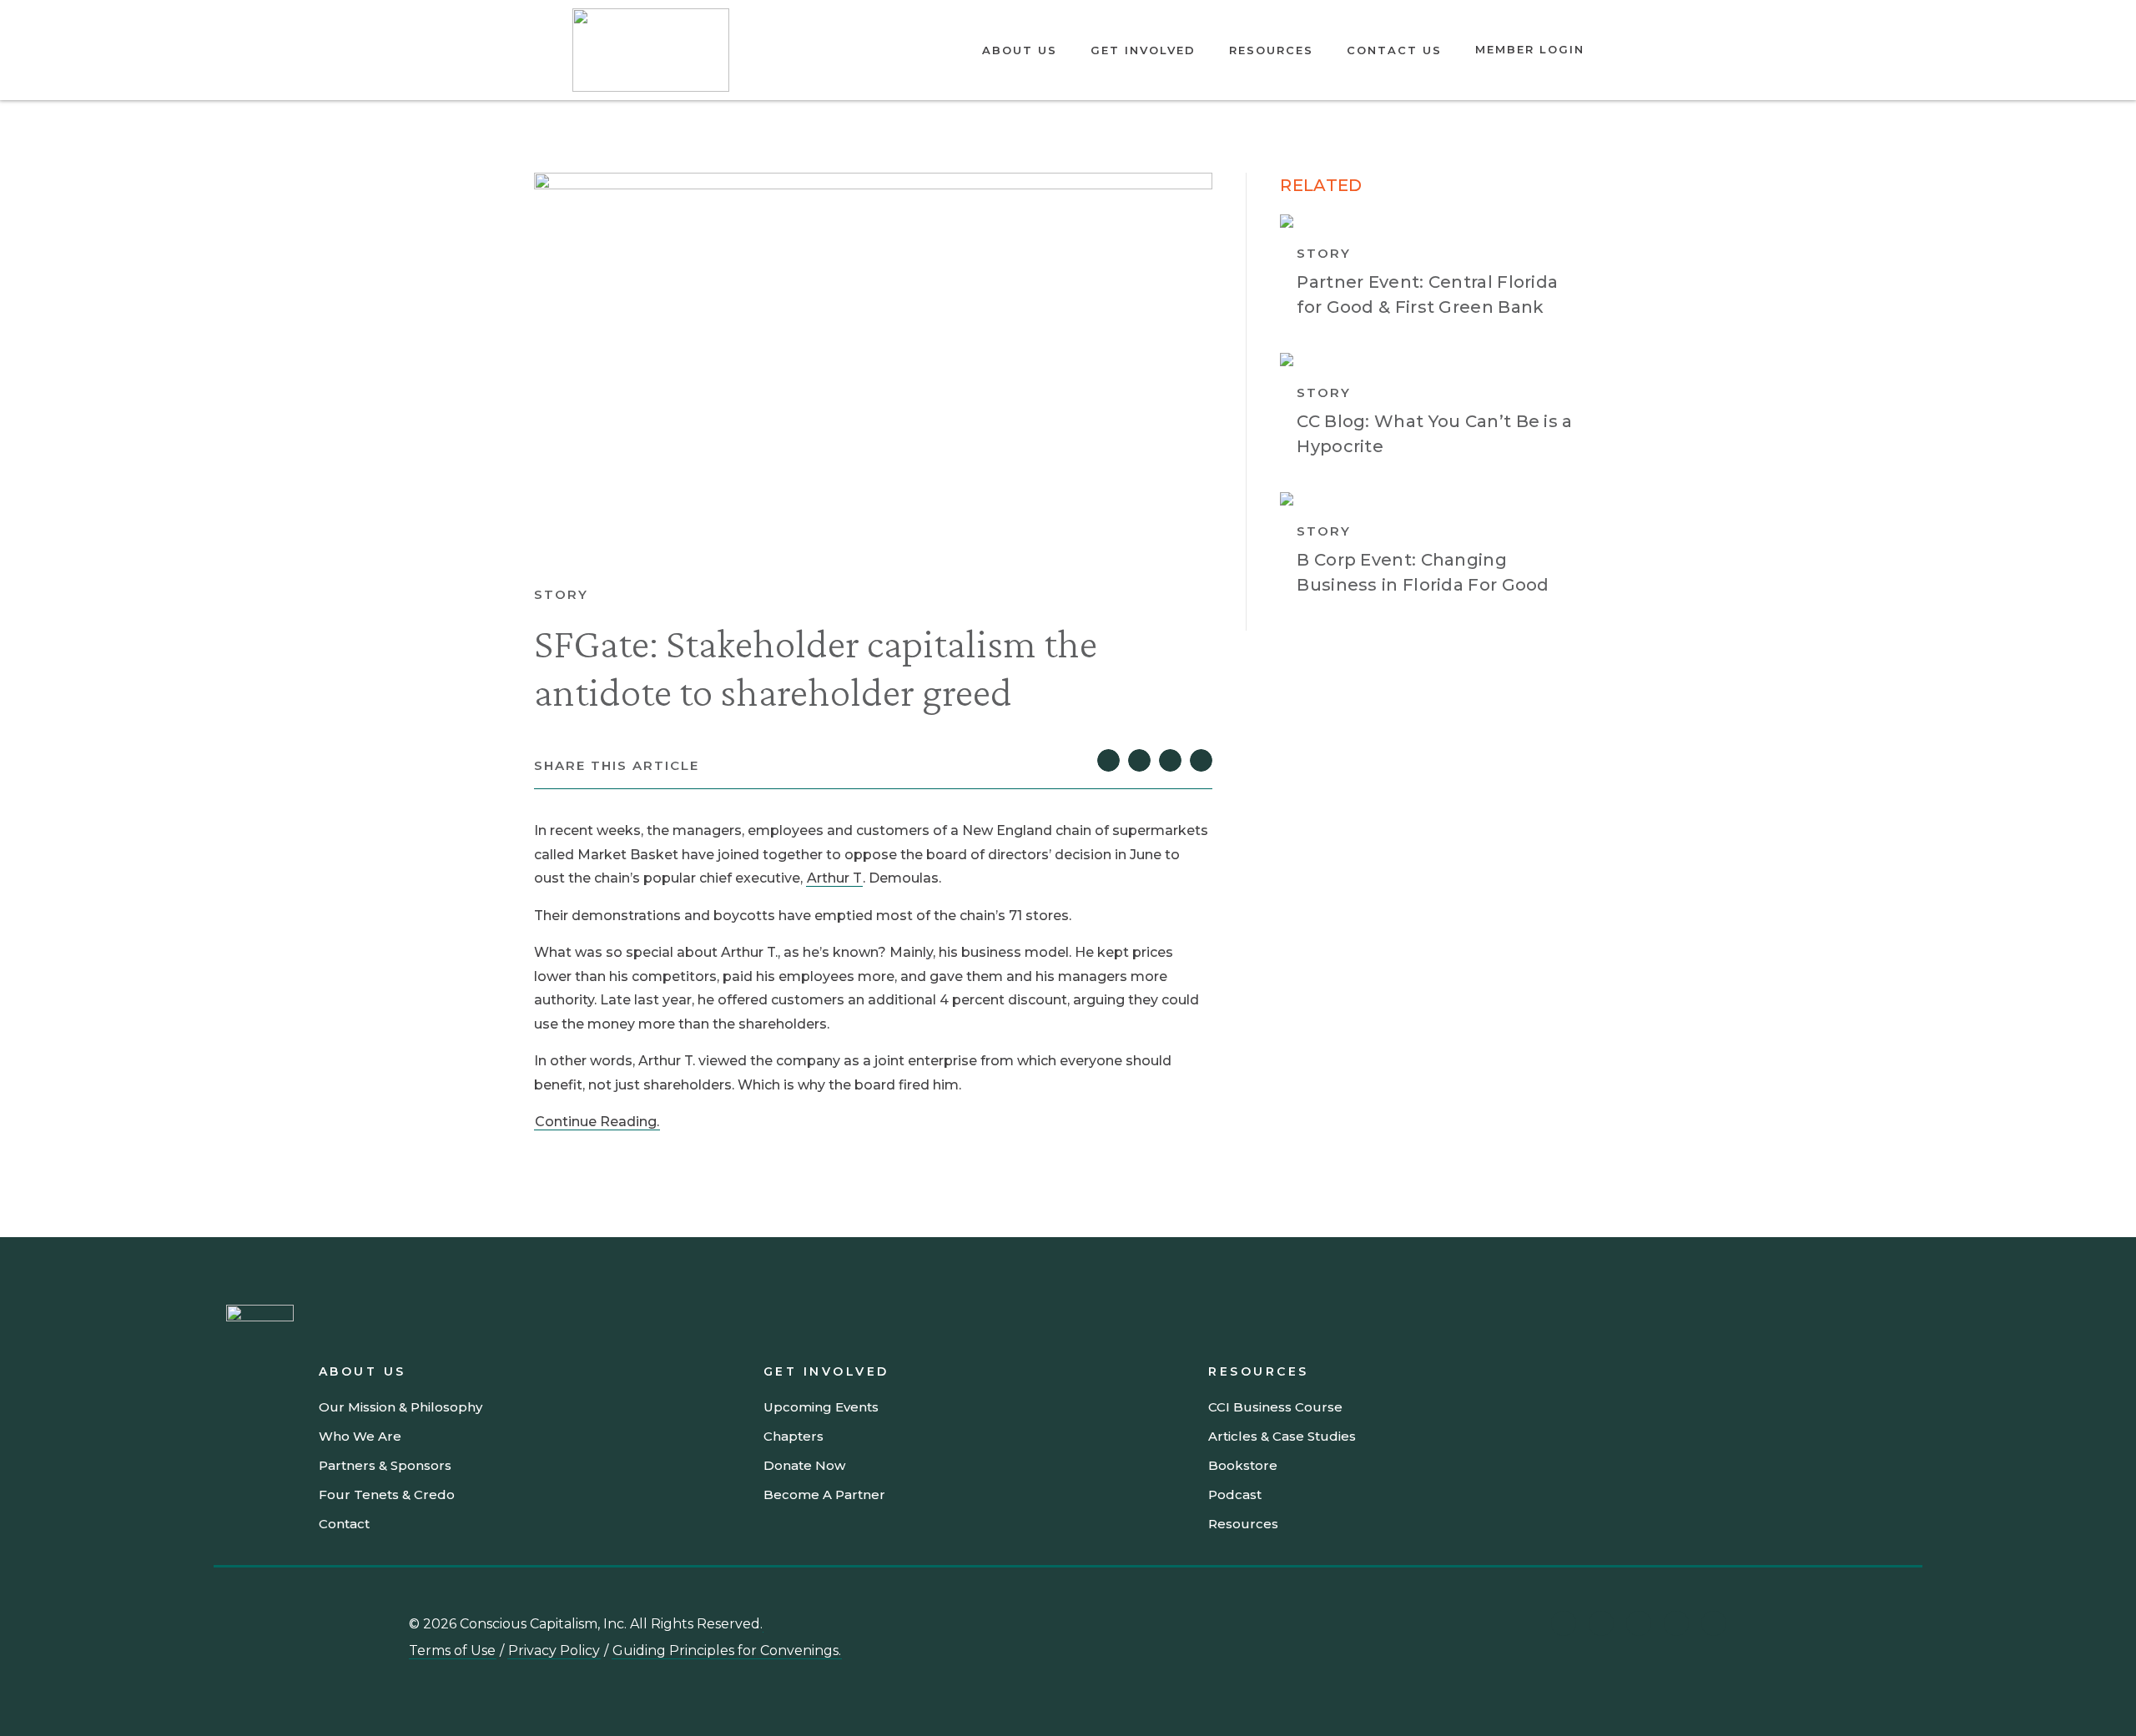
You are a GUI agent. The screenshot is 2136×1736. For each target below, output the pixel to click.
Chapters (793, 1436)
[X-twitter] (1676, 1623)
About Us (1020, 50)
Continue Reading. (597, 1122)
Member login (1530, 49)
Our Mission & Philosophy (400, 1407)
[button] (1108, 760)
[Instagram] (1639, 1623)
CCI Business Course (1275, 1407)
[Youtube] (1601, 1623)
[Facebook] (1714, 1623)
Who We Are (360, 1436)
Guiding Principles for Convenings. (727, 1650)
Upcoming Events (821, 1407)
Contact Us (1394, 50)
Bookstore (1243, 1465)
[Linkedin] (1564, 1623)
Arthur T (834, 878)
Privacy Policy (554, 1650)
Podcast (1235, 1494)
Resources (1271, 50)
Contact (344, 1524)
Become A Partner (824, 1494)
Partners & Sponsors (385, 1465)
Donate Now (804, 1465)
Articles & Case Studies (1282, 1436)
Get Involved (1143, 50)
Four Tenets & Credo (387, 1494)
